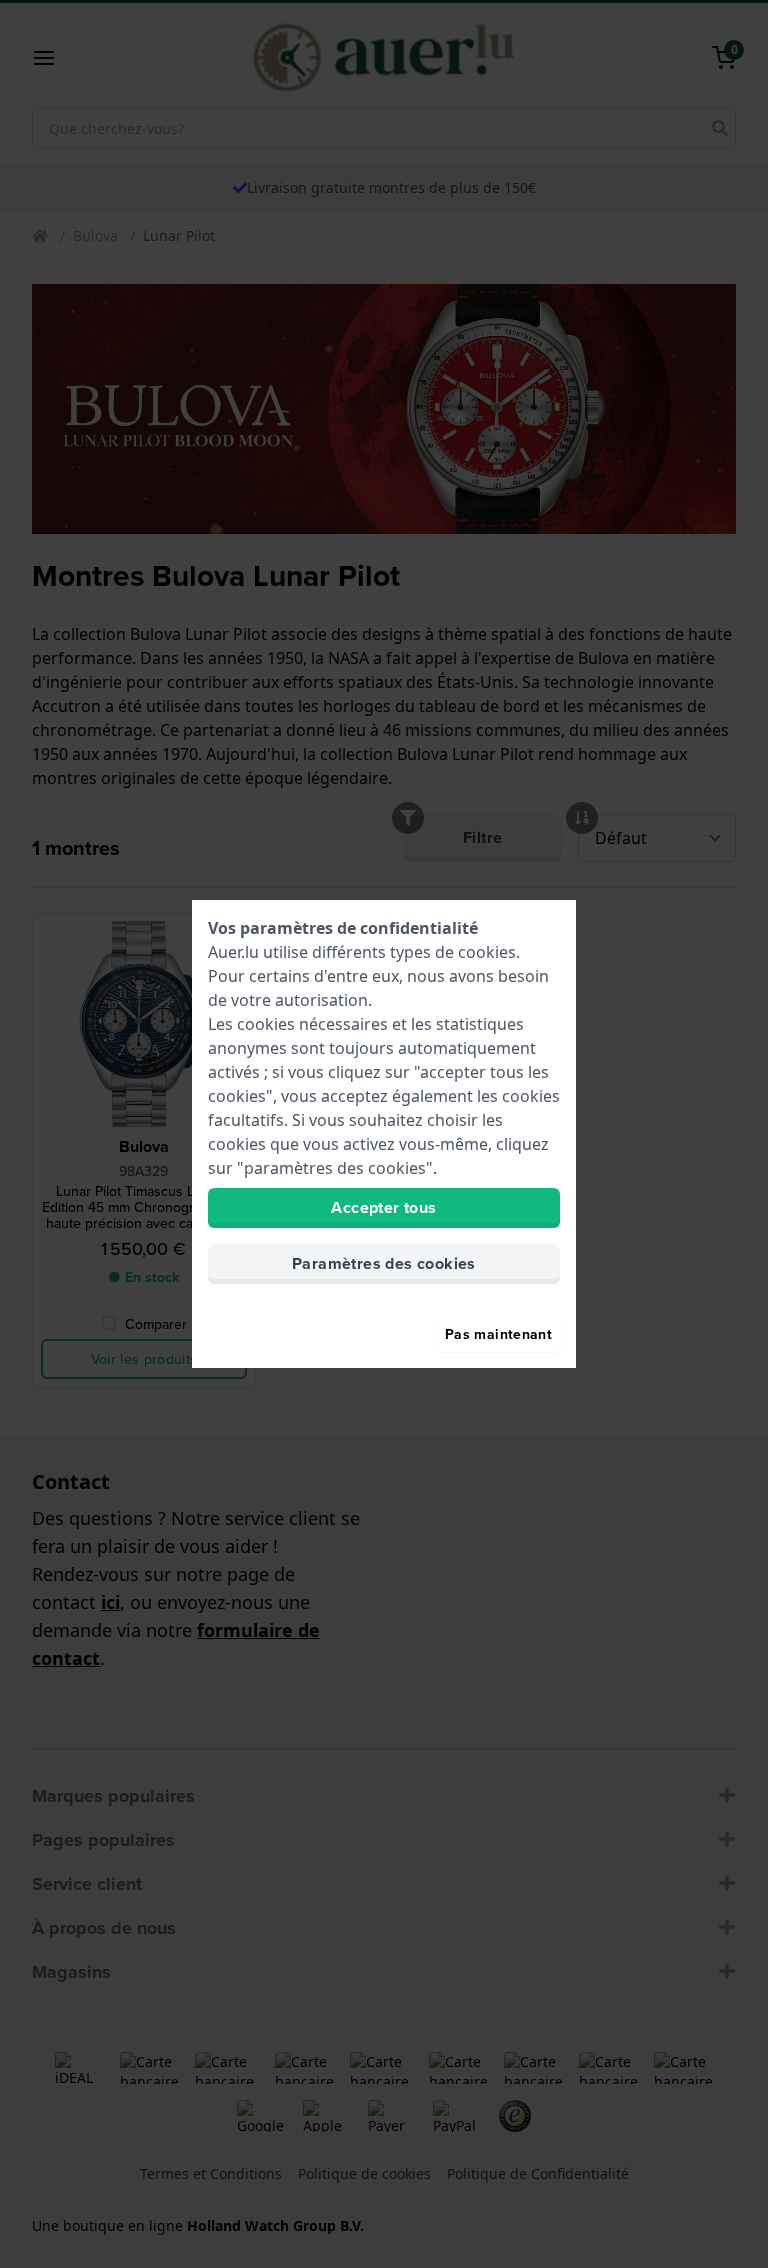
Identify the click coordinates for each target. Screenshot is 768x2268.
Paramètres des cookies (384, 1263)
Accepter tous (383, 1207)
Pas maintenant (498, 1334)
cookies (487, 952)
